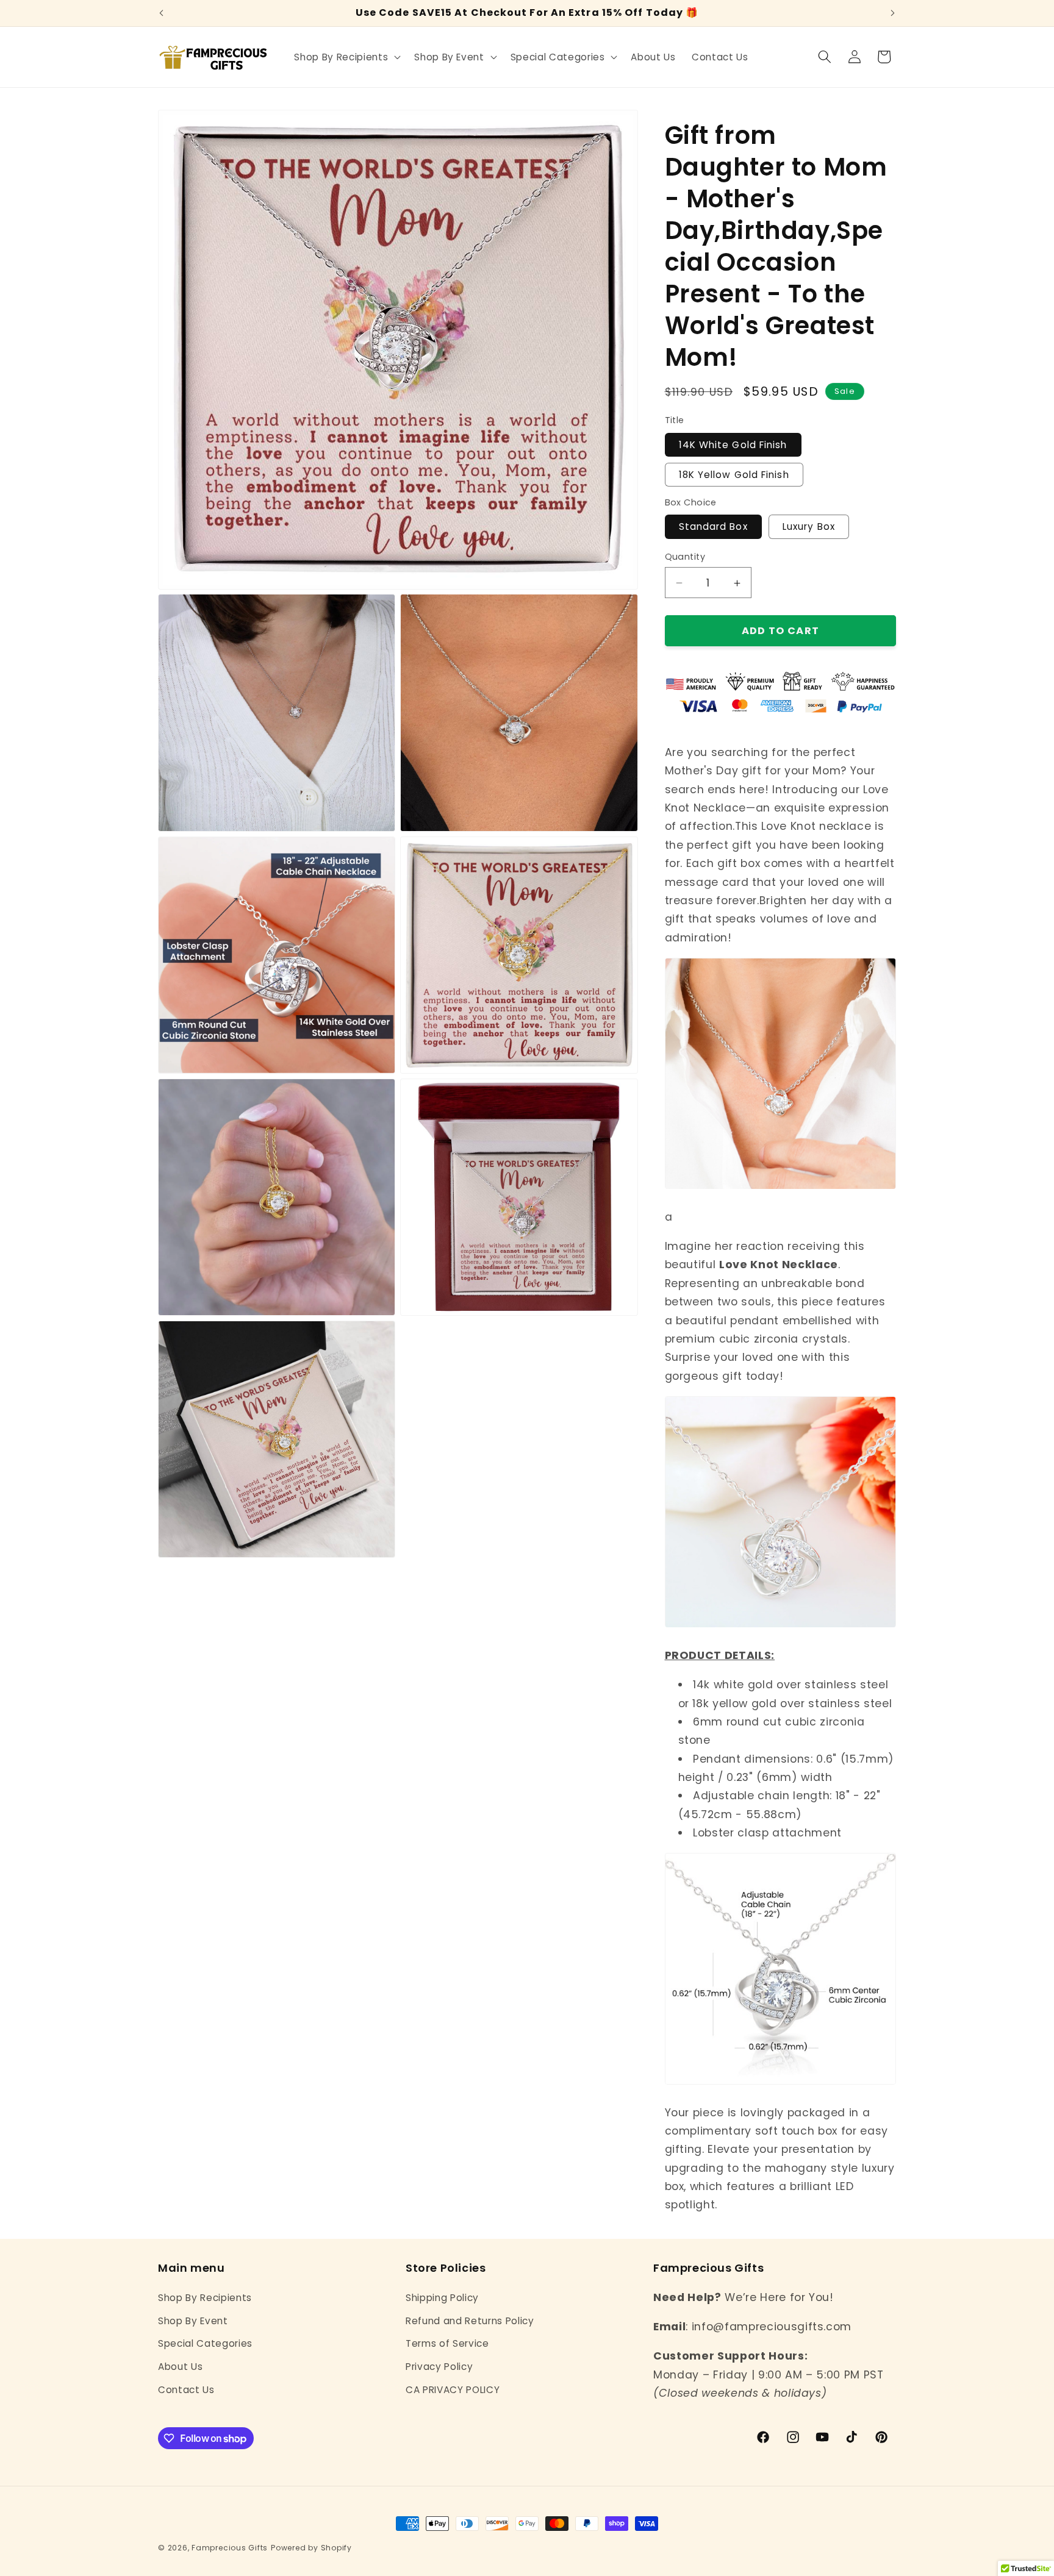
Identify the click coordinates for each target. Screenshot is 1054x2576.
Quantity (685, 557)
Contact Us (186, 2390)
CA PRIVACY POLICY (453, 2390)
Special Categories (205, 2343)
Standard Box (713, 527)
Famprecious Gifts (230, 2548)
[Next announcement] (893, 13)
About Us (180, 2367)
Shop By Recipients (205, 2298)
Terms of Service (447, 2343)
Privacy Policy (439, 2367)
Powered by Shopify (311, 2548)
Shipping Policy (442, 2298)
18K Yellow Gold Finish (734, 475)
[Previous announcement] (162, 13)
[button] (346, 57)
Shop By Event (193, 2321)
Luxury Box (809, 527)
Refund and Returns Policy (470, 2321)
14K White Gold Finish (733, 445)
